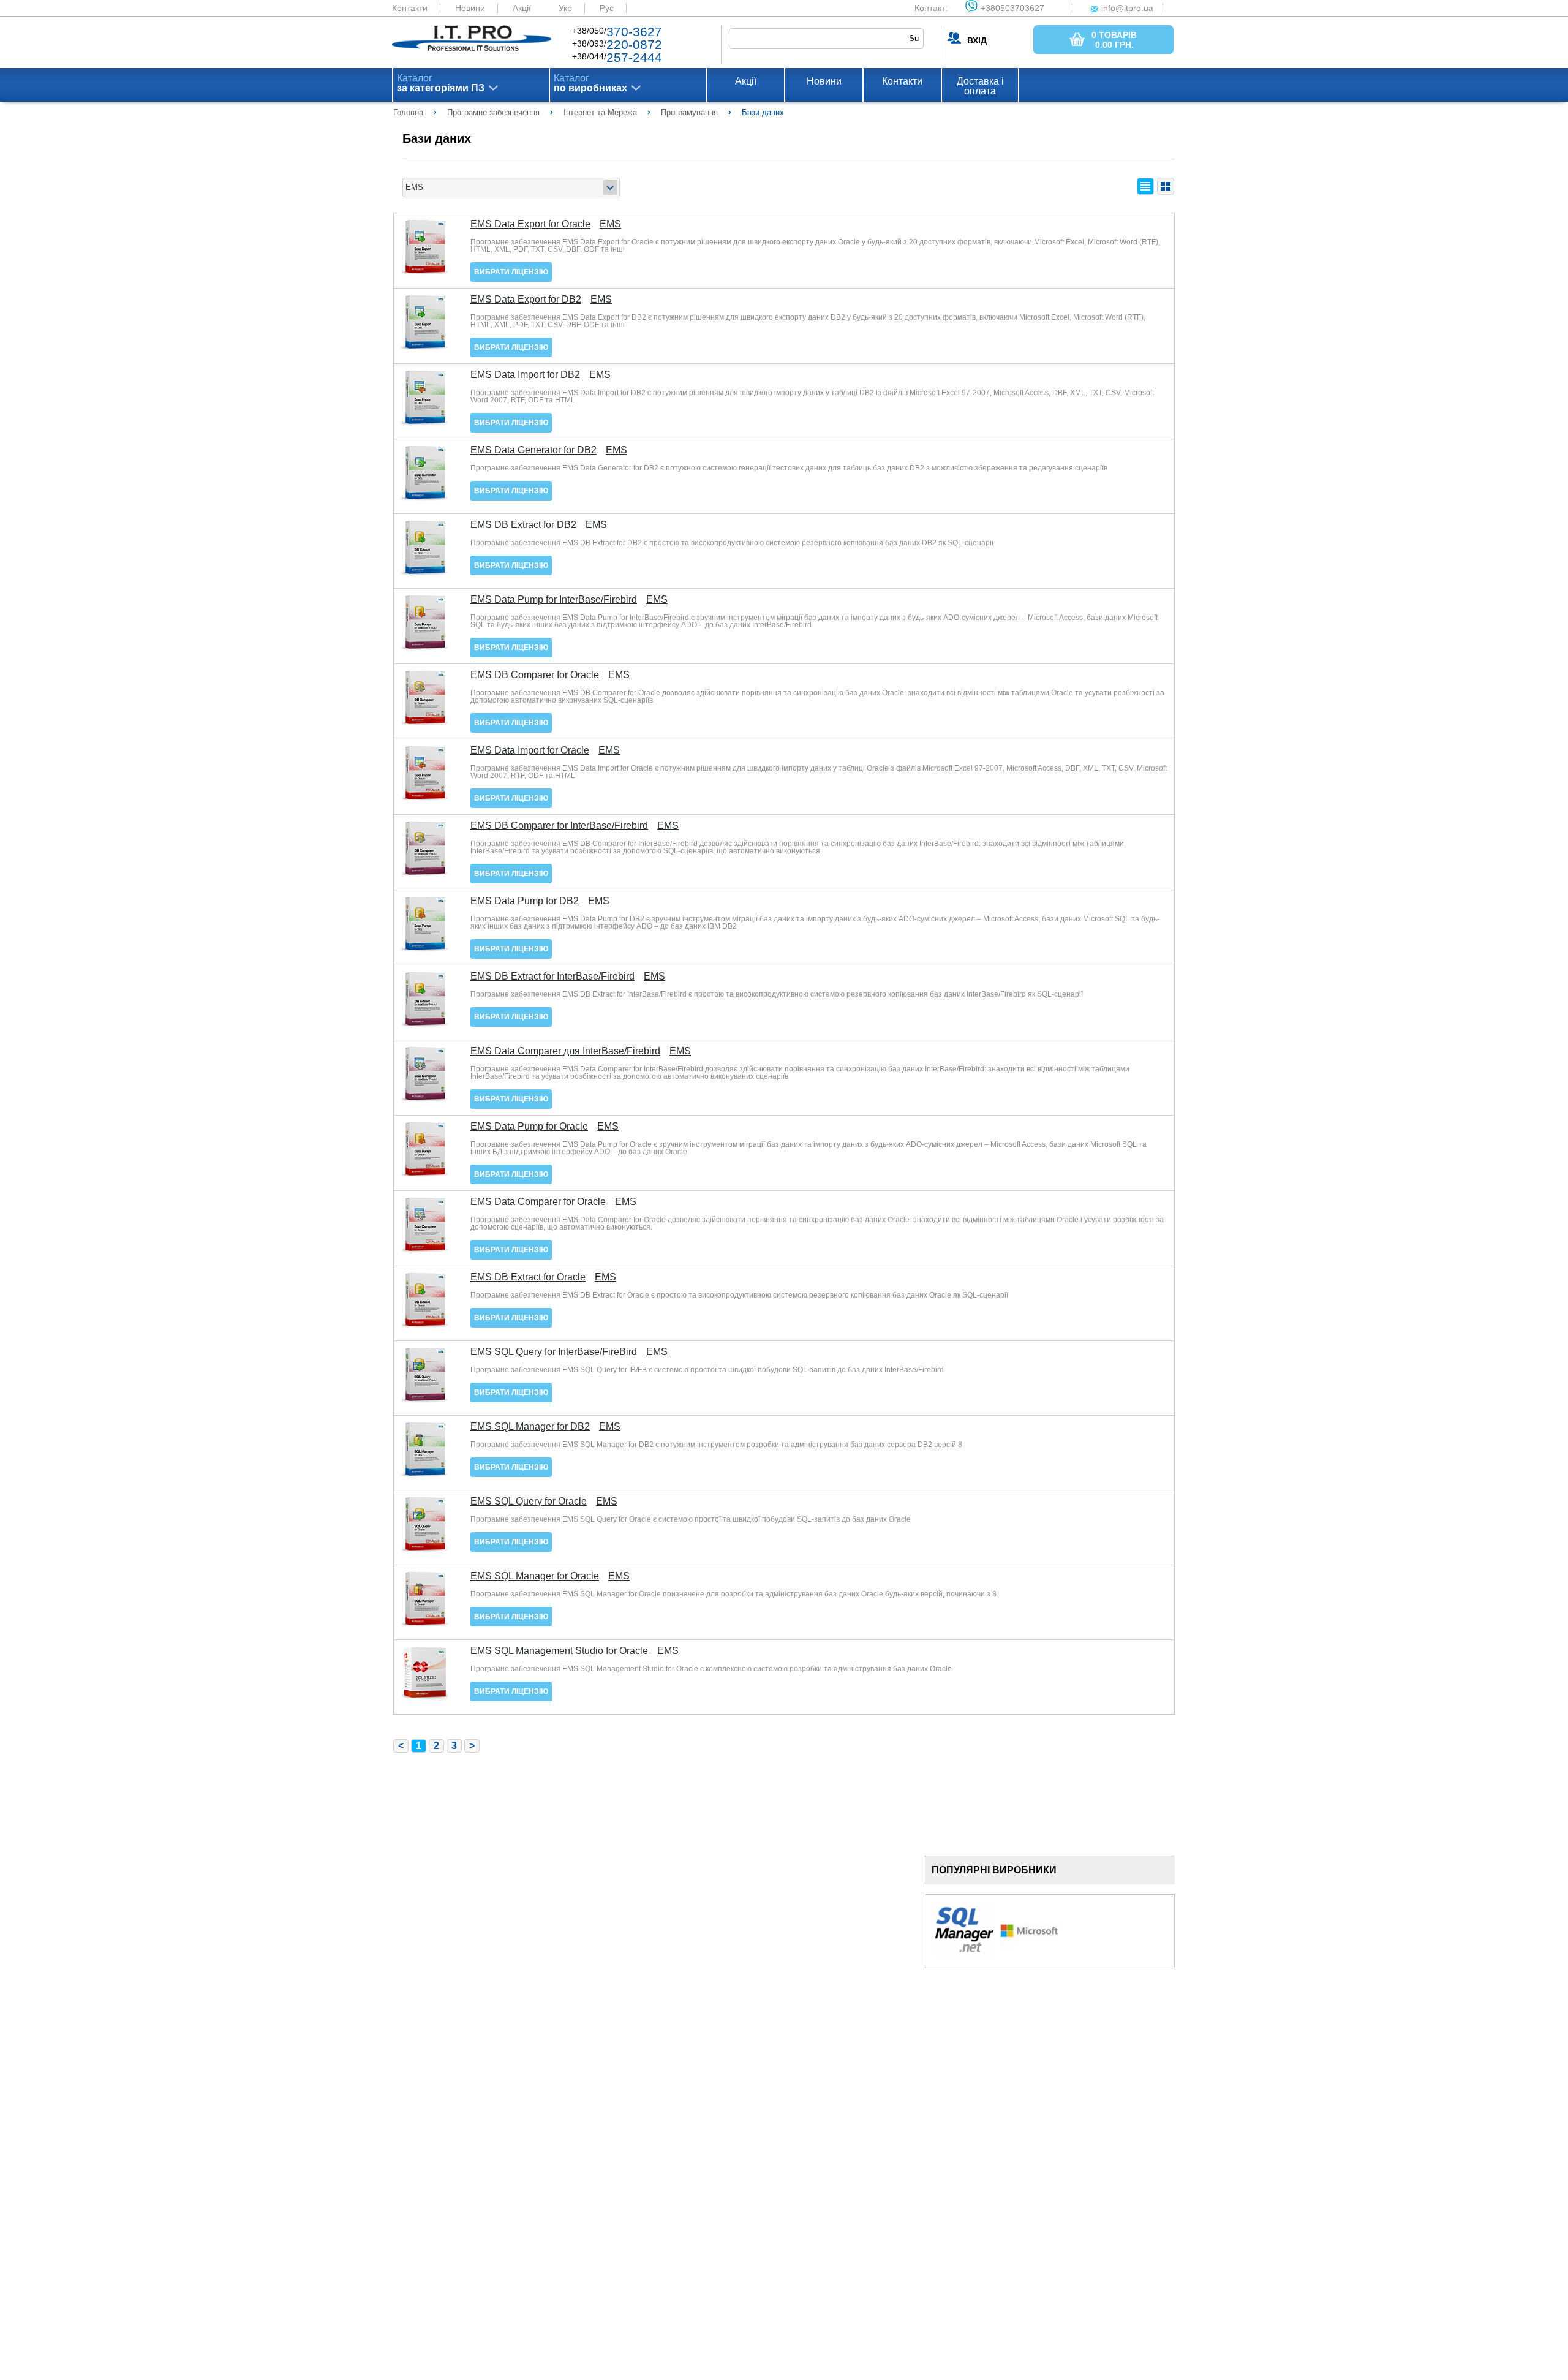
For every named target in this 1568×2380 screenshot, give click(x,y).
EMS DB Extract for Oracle (528, 1277)
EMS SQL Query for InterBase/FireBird (554, 1352)
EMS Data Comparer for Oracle (538, 1202)
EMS (610, 224)
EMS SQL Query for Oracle (529, 1502)
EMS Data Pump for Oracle (529, 1127)
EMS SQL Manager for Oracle (535, 1576)
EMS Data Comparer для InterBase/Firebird (565, 1051)
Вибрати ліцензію (511, 272)
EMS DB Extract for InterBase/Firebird (552, 977)
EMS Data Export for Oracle (530, 224)
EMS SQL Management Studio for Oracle (559, 1651)
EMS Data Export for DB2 (526, 300)
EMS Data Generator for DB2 (533, 450)
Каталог (441, 83)
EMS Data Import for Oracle (530, 750)
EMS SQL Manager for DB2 (530, 1427)
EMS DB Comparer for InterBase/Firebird (559, 826)
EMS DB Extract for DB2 (523, 525)
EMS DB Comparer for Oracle (535, 675)
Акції (522, 8)
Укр (565, 8)
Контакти (410, 8)
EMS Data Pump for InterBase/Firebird (554, 600)
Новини (470, 8)
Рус (607, 8)
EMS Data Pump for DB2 (525, 901)
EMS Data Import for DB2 (525, 375)
